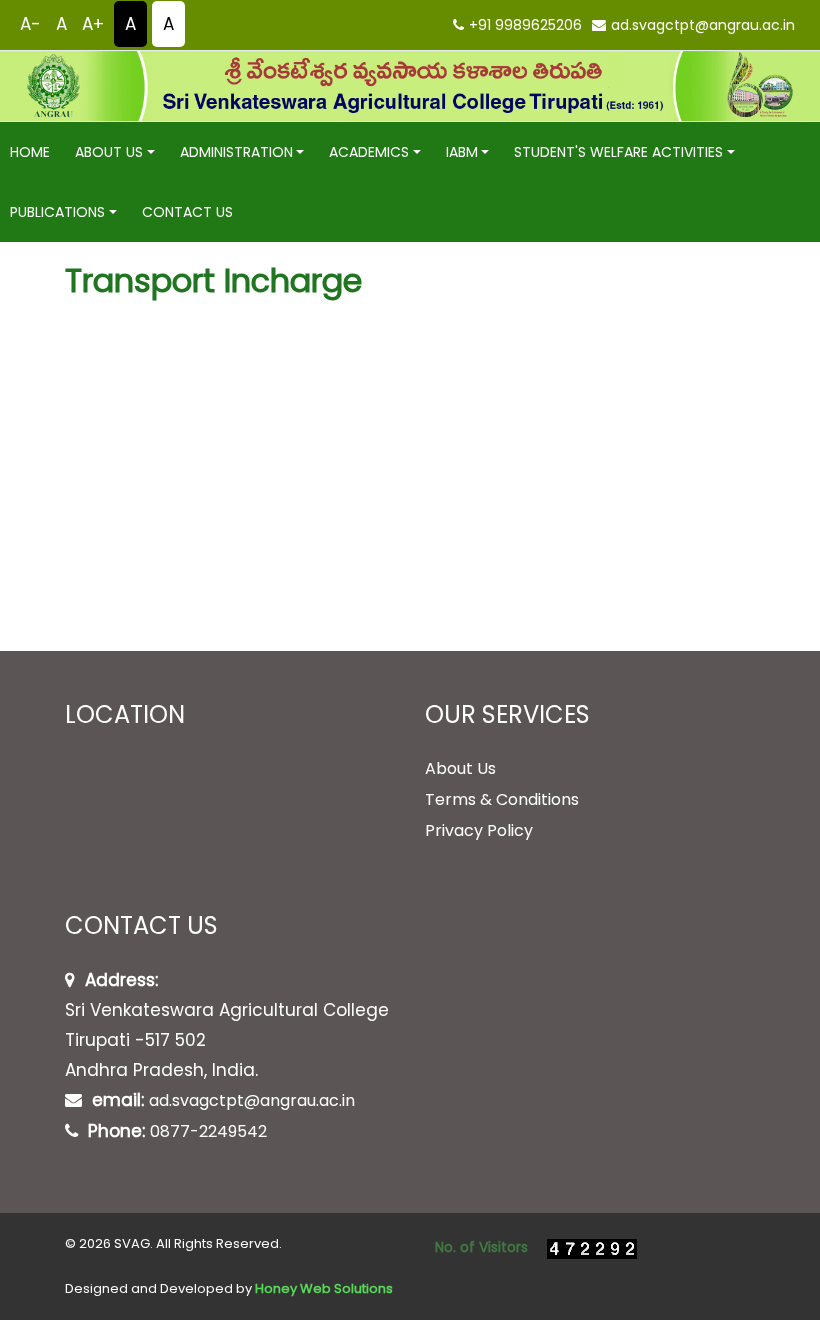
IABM (462, 152)
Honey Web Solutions (324, 1288)
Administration (236, 152)
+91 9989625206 (525, 25)
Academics (369, 152)
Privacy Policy (479, 830)
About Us (109, 152)
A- (30, 24)
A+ (93, 24)
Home (30, 152)
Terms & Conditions (502, 799)
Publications (57, 212)
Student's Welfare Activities (618, 152)
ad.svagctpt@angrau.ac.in (703, 25)
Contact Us (187, 212)
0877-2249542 (208, 1131)
